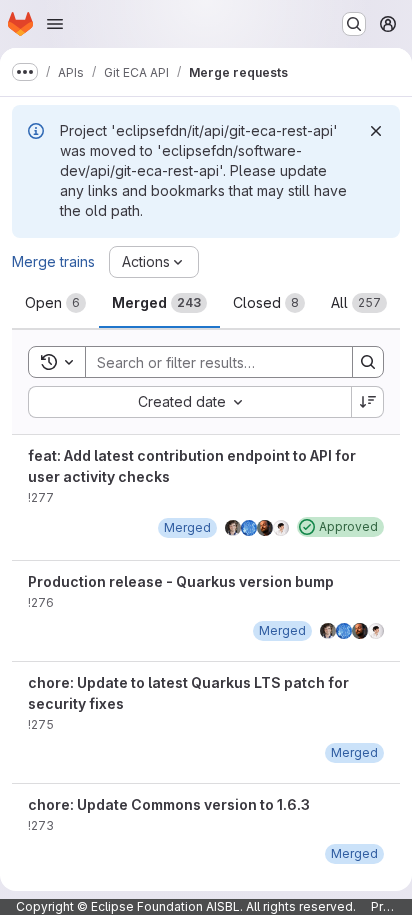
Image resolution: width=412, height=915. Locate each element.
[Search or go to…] (354, 24)
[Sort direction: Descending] (368, 402)
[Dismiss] (376, 131)
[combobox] (189, 402)
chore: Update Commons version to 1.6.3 (169, 804)
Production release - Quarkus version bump (181, 581)
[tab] (55, 303)
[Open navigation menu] (55, 24)
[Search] (368, 362)
